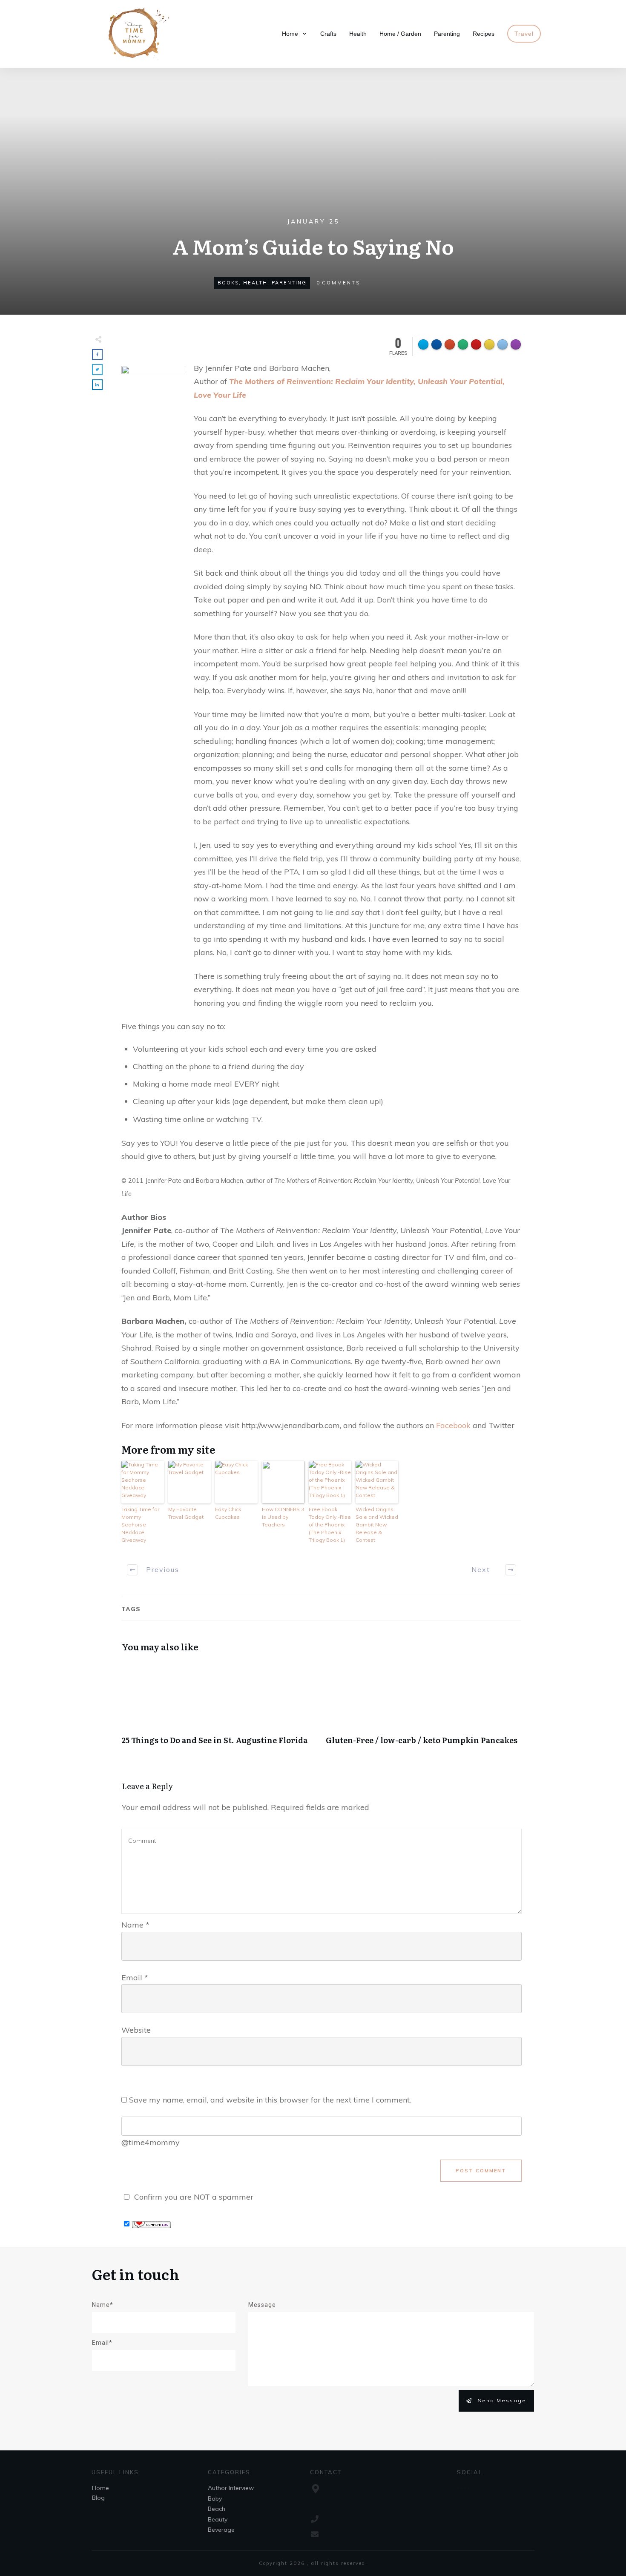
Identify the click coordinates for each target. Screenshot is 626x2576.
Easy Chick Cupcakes (228, 1513)
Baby (215, 2499)
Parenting (289, 283)
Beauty (218, 2519)
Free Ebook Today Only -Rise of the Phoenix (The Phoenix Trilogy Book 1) (330, 1525)
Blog (98, 2498)
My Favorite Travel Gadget (186, 1513)
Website (136, 2030)
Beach (217, 2509)
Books (228, 283)
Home (101, 2488)
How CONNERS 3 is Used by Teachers (283, 1517)
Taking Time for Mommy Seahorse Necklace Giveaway (140, 1525)
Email (135, 1978)
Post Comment (481, 2171)
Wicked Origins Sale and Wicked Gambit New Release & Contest (377, 1525)
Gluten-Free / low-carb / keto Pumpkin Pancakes (424, 1708)
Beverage (221, 2530)
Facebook (453, 1425)
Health (255, 283)
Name (135, 1925)
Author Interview (231, 2488)
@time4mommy (151, 2142)
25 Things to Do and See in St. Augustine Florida (219, 1708)
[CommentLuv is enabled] (151, 2224)
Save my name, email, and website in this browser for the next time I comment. (270, 2100)
